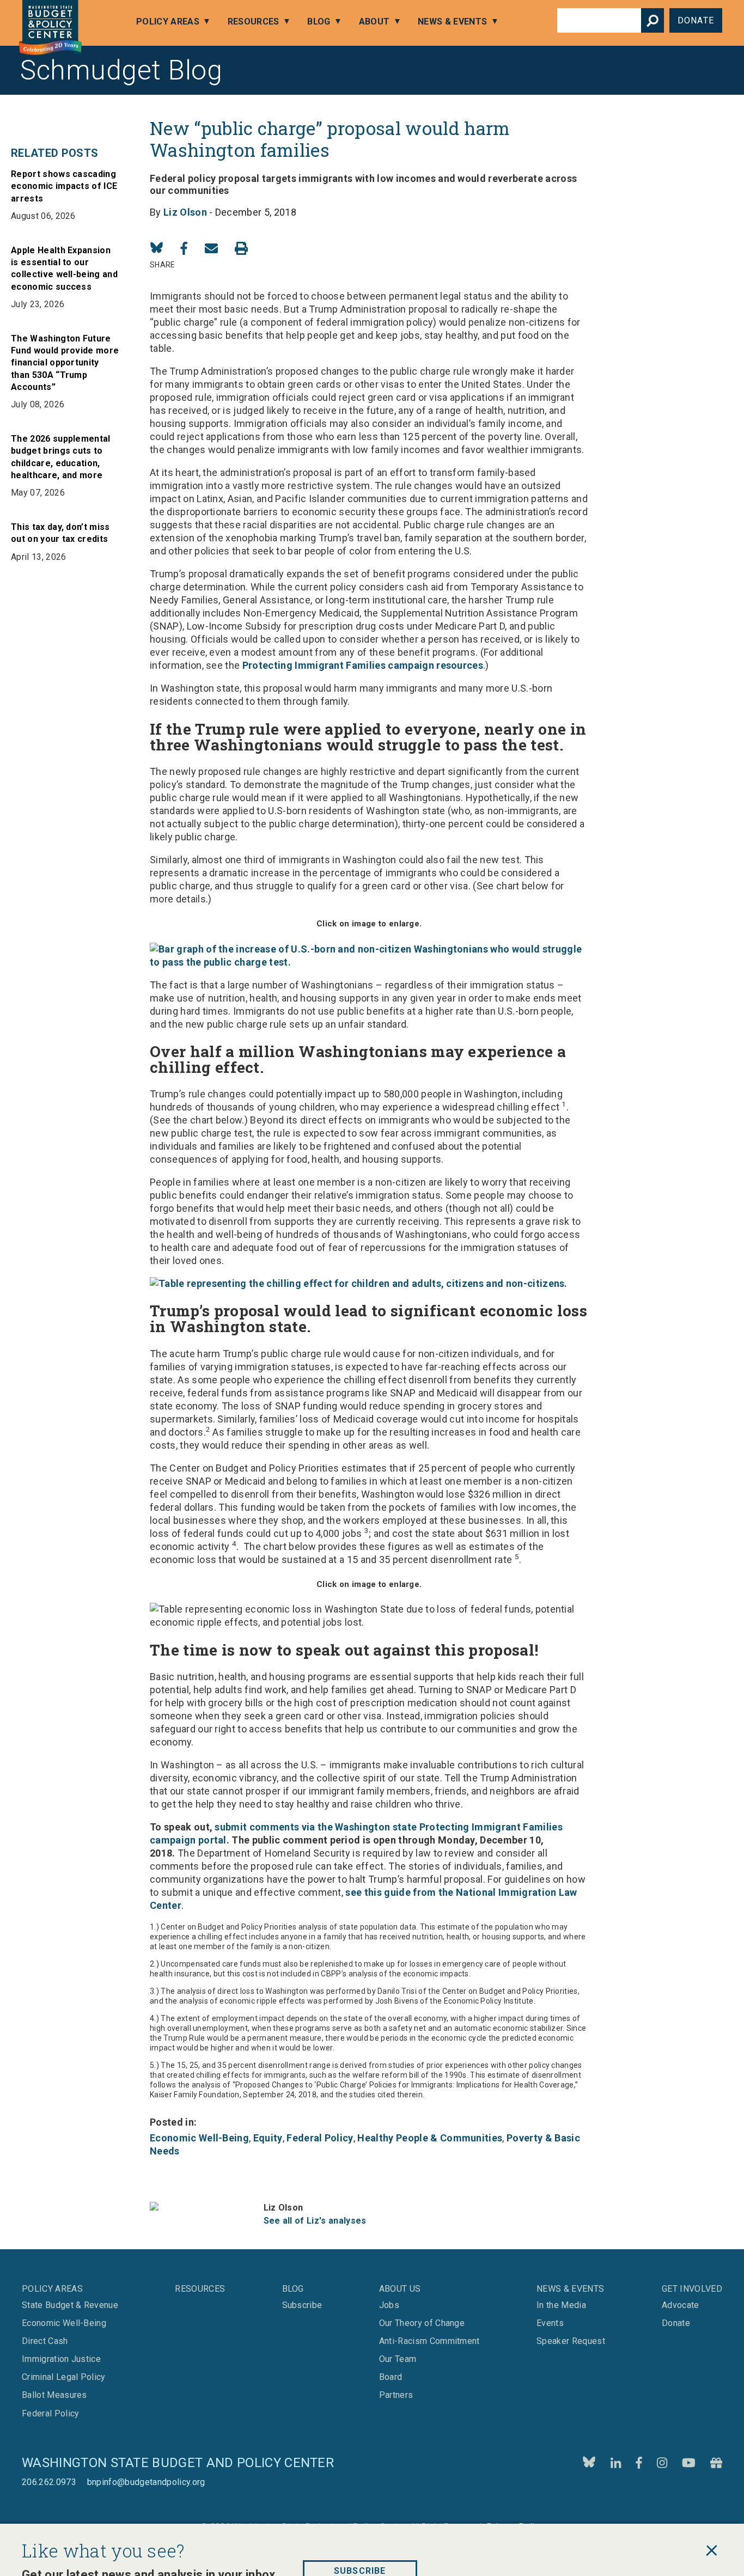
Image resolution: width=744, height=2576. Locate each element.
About (374, 22)
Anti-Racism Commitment (429, 2341)
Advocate (681, 2305)
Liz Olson (185, 212)
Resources (254, 22)
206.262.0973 (49, 2482)
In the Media (561, 2305)
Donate (696, 20)
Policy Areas (168, 22)
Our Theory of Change (422, 2323)
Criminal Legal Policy (64, 2377)
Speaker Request (571, 2341)
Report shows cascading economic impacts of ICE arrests (64, 186)
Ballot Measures (54, 2395)
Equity (268, 2138)
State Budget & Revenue (70, 2305)
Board (391, 2377)
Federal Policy (320, 2138)
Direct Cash (45, 2341)
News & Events (452, 22)
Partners (396, 2395)
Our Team (398, 2359)
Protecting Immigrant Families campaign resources (363, 665)
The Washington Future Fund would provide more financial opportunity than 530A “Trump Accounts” (65, 363)
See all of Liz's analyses (315, 2221)
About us (400, 2289)
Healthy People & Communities (430, 2138)
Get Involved (692, 2289)
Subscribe (360, 2541)
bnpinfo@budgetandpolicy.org (146, 2482)
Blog (319, 22)
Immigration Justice (61, 2359)
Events (550, 2323)
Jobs (389, 2305)
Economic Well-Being (199, 2138)
